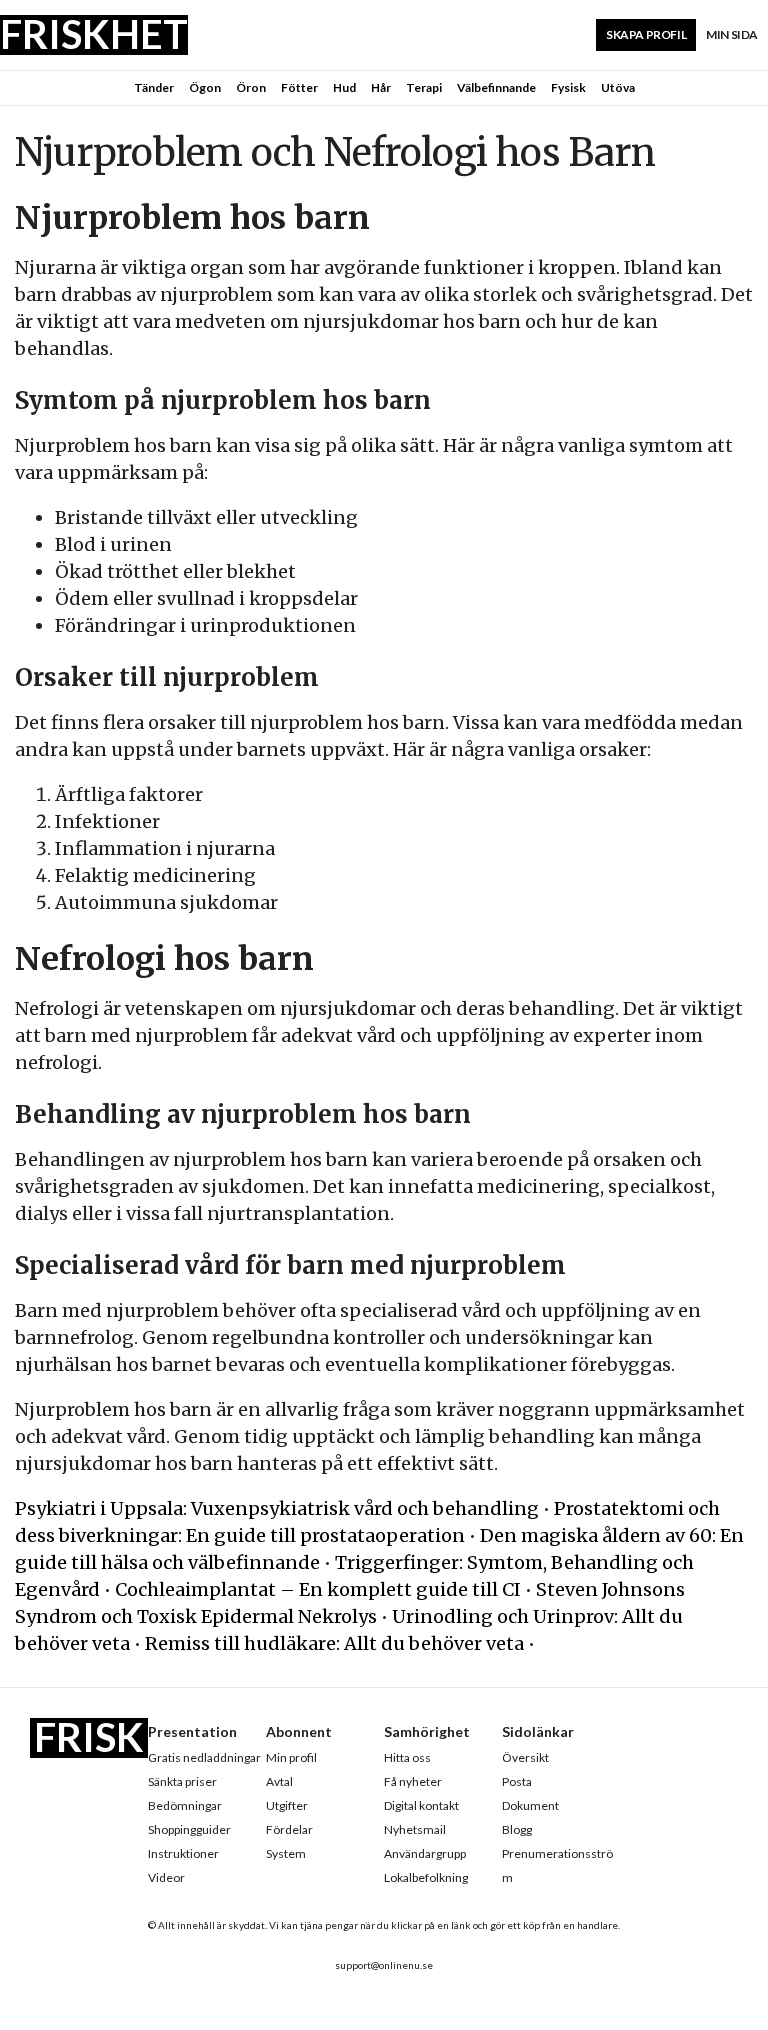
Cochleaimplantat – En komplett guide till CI (318, 1589)
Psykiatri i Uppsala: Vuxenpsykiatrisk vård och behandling (277, 1508)
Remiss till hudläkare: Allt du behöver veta (334, 1643)
